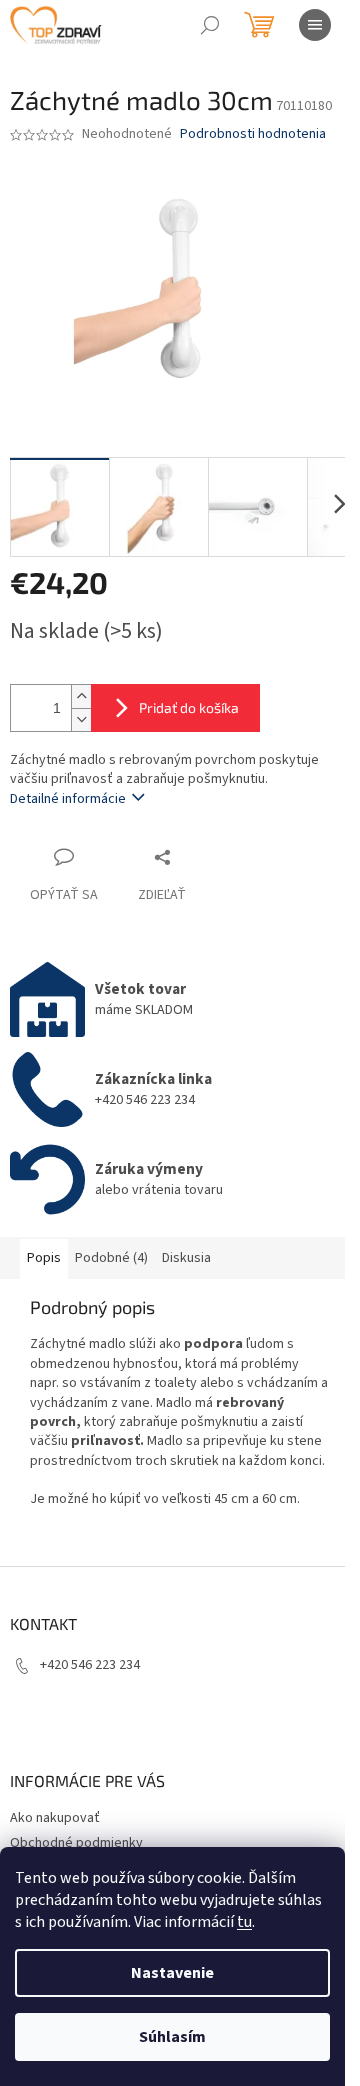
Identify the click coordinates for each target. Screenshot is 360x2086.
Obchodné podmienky (76, 1843)
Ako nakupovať (55, 1818)
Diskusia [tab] (186, 1258)
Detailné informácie (68, 799)
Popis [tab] (44, 1258)
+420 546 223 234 (90, 1665)
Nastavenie (172, 1973)
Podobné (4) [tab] (111, 1258)
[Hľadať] (210, 25)
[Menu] (315, 25)
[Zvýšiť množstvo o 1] (81, 696)
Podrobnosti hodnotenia (253, 134)
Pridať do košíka (189, 707)
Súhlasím (172, 2037)
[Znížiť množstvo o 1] (81, 719)
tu (244, 1922)
